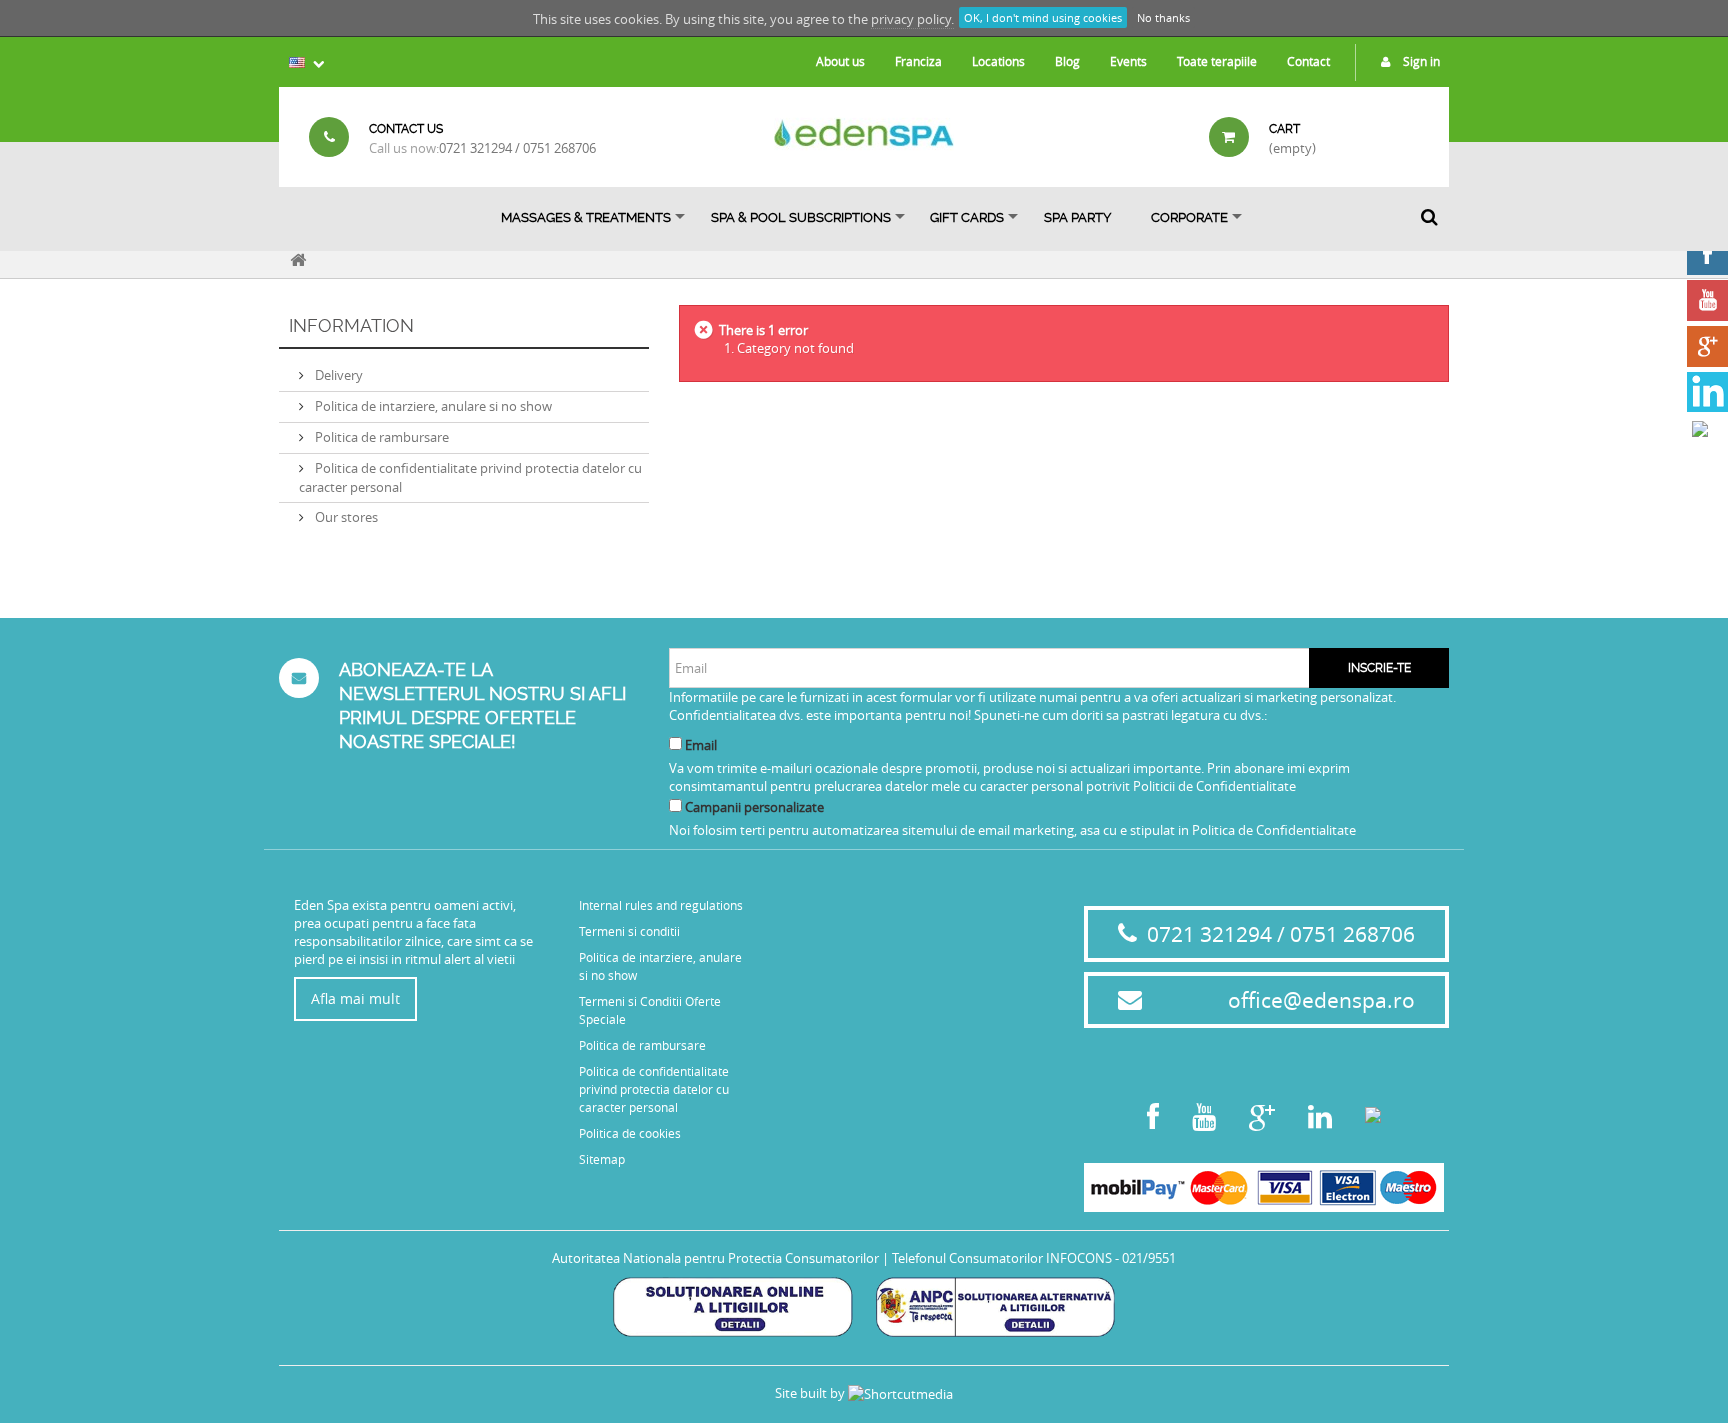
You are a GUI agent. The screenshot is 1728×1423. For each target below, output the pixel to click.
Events (1128, 61)
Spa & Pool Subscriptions (801, 217)
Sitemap (602, 1159)
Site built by (811, 1393)
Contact (1308, 61)
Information (351, 325)
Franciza (918, 61)
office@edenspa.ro (1321, 1000)
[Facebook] (1707, 254)
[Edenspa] (864, 132)
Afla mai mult (355, 998)
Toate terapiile (1217, 61)
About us (840, 61)
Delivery (337, 375)
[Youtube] (1707, 300)
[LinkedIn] (1707, 392)
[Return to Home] (298, 257)
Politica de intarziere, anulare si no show (432, 406)
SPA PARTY (1077, 217)
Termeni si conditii (629, 931)
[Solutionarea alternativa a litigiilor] (995, 1305)
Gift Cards (967, 217)
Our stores (345, 517)
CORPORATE (1189, 217)
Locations (998, 61)
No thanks (1163, 17)
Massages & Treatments (586, 217)
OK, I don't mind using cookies (1043, 17)
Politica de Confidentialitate (1274, 830)
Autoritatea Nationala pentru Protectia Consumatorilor (715, 1258)
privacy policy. (912, 19)
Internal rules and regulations (661, 905)
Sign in (1420, 61)
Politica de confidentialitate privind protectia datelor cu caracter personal (654, 1089)
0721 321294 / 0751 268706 (517, 148)
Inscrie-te (1379, 668)
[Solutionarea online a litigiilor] (732, 1305)
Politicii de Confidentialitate (1214, 786)
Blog (1067, 61)
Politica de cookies (630, 1133)
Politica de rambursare (380, 437)
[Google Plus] (1707, 346)
